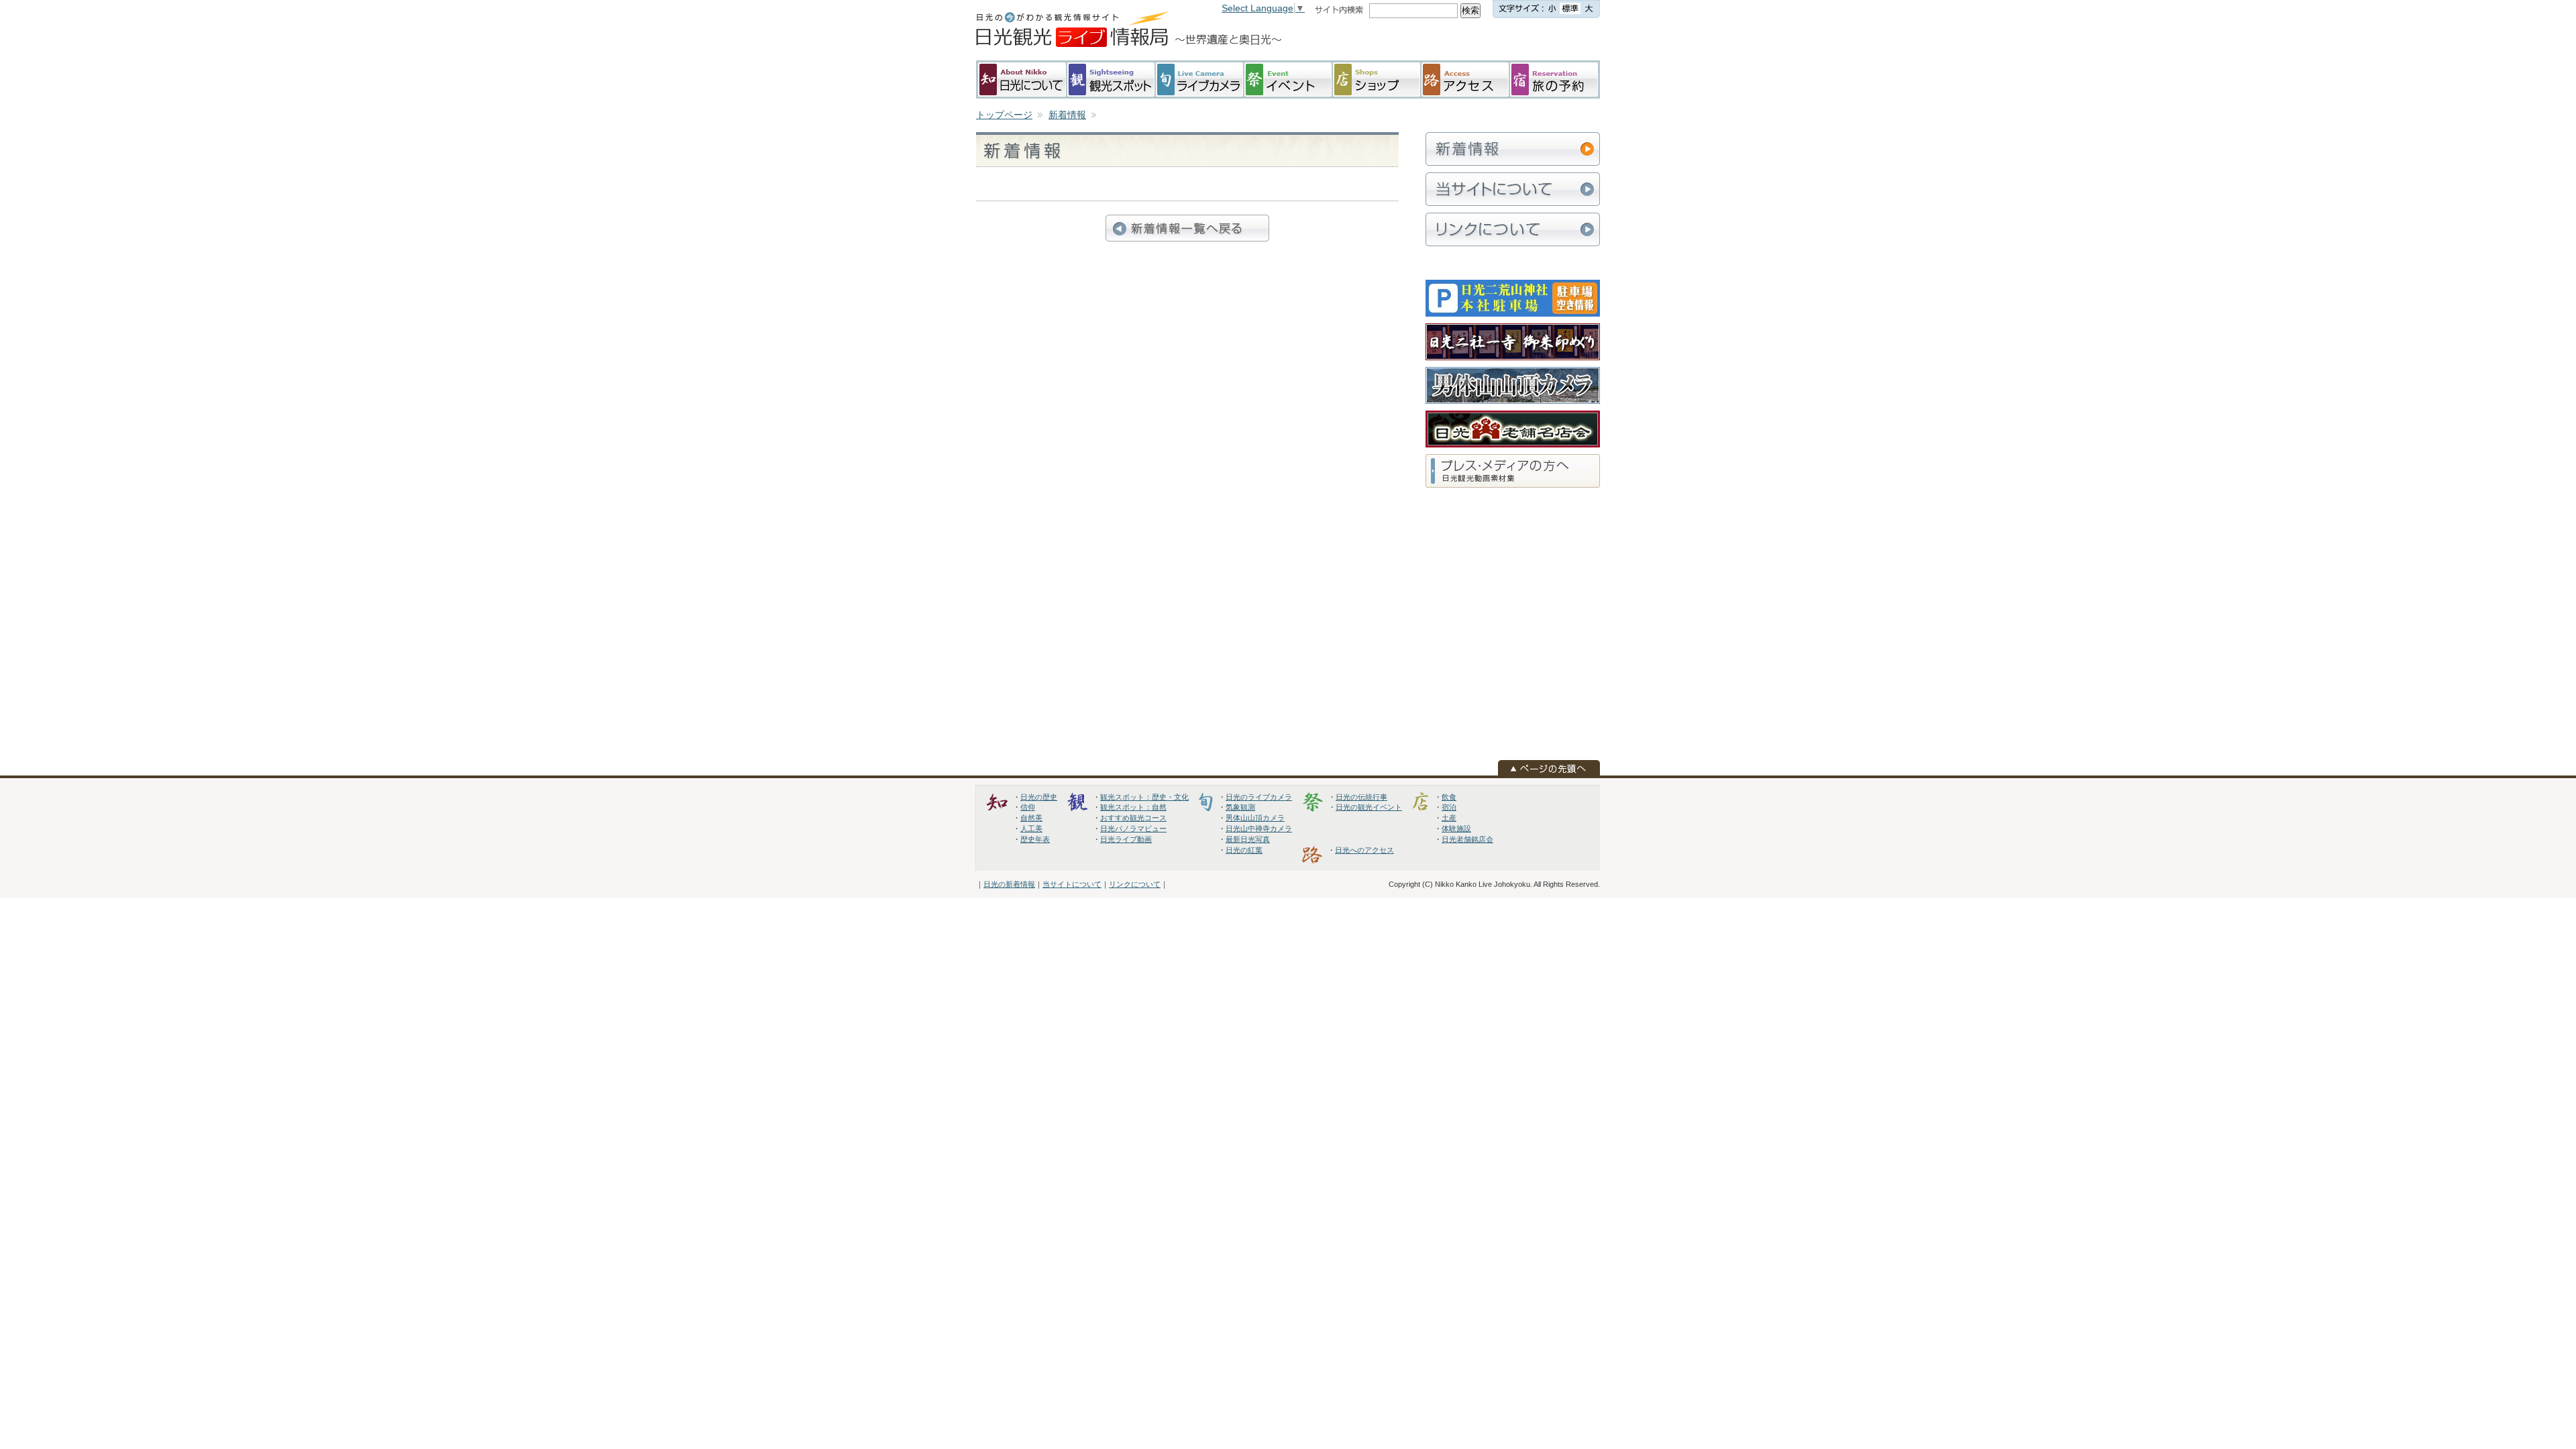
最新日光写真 (1248, 839)
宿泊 (1449, 807)
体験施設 (1456, 828)
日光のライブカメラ (1259, 797)
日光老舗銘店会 (1467, 839)
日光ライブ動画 (1126, 839)
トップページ (1004, 115)
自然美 (1031, 818)
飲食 (1449, 797)
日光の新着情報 (1009, 884)
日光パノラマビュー (1133, 828)
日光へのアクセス (1364, 850)
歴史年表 (1035, 839)
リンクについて (1135, 884)
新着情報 (1067, 115)
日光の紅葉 (1244, 850)
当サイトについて (1072, 884)
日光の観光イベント (1369, 807)
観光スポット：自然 (1133, 807)
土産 (1449, 818)
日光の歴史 (1039, 797)
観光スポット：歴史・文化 (1144, 797)
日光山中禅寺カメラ (1259, 828)
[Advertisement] (1493, 40)
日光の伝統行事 (1361, 797)
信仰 (1028, 807)
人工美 (1031, 828)
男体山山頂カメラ (1255, 818)
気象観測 (1240, 807)
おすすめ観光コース (1133, 818)
